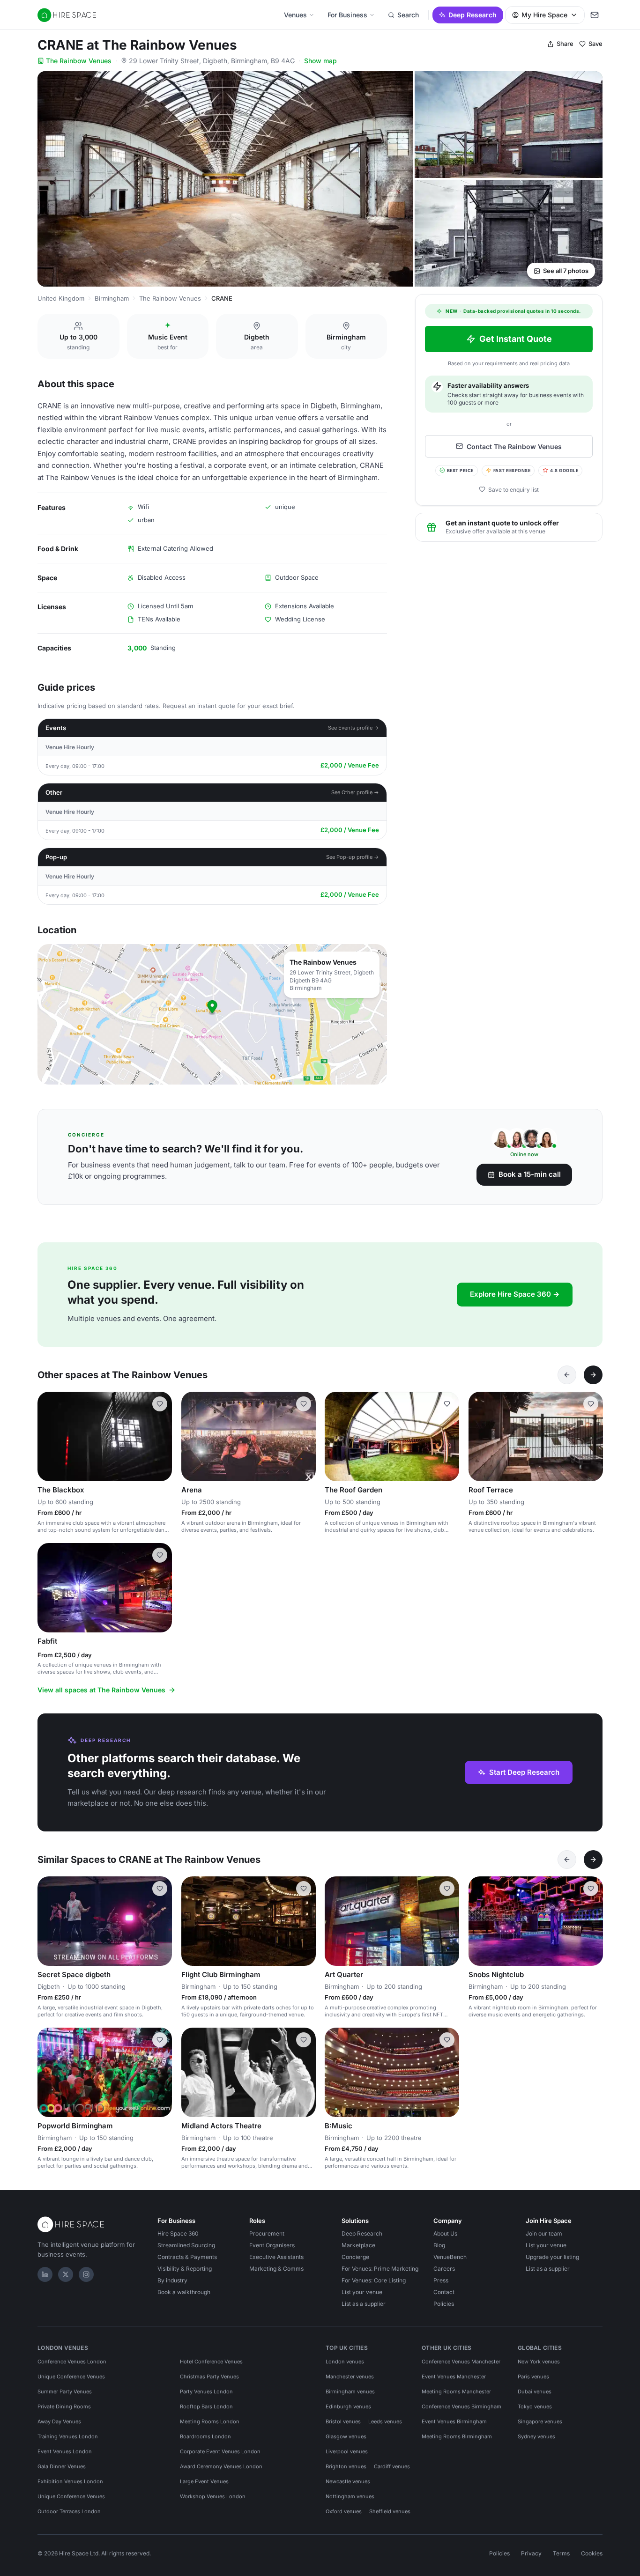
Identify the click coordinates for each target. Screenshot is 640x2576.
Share (565, 44)
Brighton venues (346, 2466)
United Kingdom (61, 298)
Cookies (592, 2553)
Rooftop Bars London (206, 2406)
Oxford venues (344, 2511)
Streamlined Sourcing (186, 2245)
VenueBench (450, 2257)
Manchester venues (350, 2377)
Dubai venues (535, 2391)
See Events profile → (353, 728)
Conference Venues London (72, 2362)
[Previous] (567, 1375)
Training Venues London (68, 2436)
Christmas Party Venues (209, 2377)
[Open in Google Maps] (212, 1014)
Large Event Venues (204, 2481)
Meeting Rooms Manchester (456, 2391)
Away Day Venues (59, 2421)
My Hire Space (544, 15)
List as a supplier (364, 2304)
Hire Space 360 (178, 2233)
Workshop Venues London (213, 2496)
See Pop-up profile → (353, 857)
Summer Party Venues (65, 2391)
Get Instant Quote (516, 339)
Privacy (531, 2553)
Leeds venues (385, 2421)
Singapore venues (540, 2421)
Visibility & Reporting (185, 2269)
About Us (445, 2233)
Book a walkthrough (184, 2292)
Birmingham (112, 298)
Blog (439, 2245)
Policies (444, 2304)
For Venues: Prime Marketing (380, 2269)
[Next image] (161, 1436)
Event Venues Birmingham (454, 2421)
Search (408, 15)
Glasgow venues (346, 2436)
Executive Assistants (276, 2257)
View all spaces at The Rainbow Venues (101, 1690)
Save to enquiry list (513, 489)
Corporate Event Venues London (220, 2451)
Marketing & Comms (276, 2269)
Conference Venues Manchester (461, 2362)
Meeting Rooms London (210, 2421)
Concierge (355, 2257)
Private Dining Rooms (64, 2406)
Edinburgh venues (348, 2406)
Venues (295, 15)
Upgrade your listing (552, 2257)
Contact (444, 2292)
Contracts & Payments (187, 2257)
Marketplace (358, 2245)
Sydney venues (536, 2436)
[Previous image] (49, 1436)
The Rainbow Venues (79, 61)
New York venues (539, 2362)
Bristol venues (343, 2421)
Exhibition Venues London (70, 2481)
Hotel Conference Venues (211, 2362)
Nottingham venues (350, 2496)
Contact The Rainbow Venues (514, 446)
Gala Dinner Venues (62, 2466)
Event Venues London (65, 2451)
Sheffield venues (390, 2511)
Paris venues (533, 2377)
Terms (561, 2553)
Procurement (267, 2233)
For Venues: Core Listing (374, 2280)
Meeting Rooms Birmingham (457, 2436)
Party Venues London (206, 2391)
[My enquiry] (595, 15)
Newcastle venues (348, 2481)
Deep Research (473, 15)
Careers (444, 2269)
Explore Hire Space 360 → (515, 1294)
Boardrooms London (205, 2436)
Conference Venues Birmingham (461, 2406)
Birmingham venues (350, 2391)
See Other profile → (355, 792)
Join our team (544, 2233)
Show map (320, 61)
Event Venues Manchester (454, 2377)
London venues (345, 2362)
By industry (172, 2280)
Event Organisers (272, 2245)
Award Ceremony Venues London (221, 2466)
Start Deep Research (524, 1772)
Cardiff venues (392, 2466)
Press (441, 2280)
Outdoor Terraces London (69, 2511)
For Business (347, 15)
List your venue (362, 2292)
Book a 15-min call (530, 1174)
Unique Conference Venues (71, 2377)
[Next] (593, 1375)
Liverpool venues (347, 2451)
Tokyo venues (535, 2406)
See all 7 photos (566, 271)
